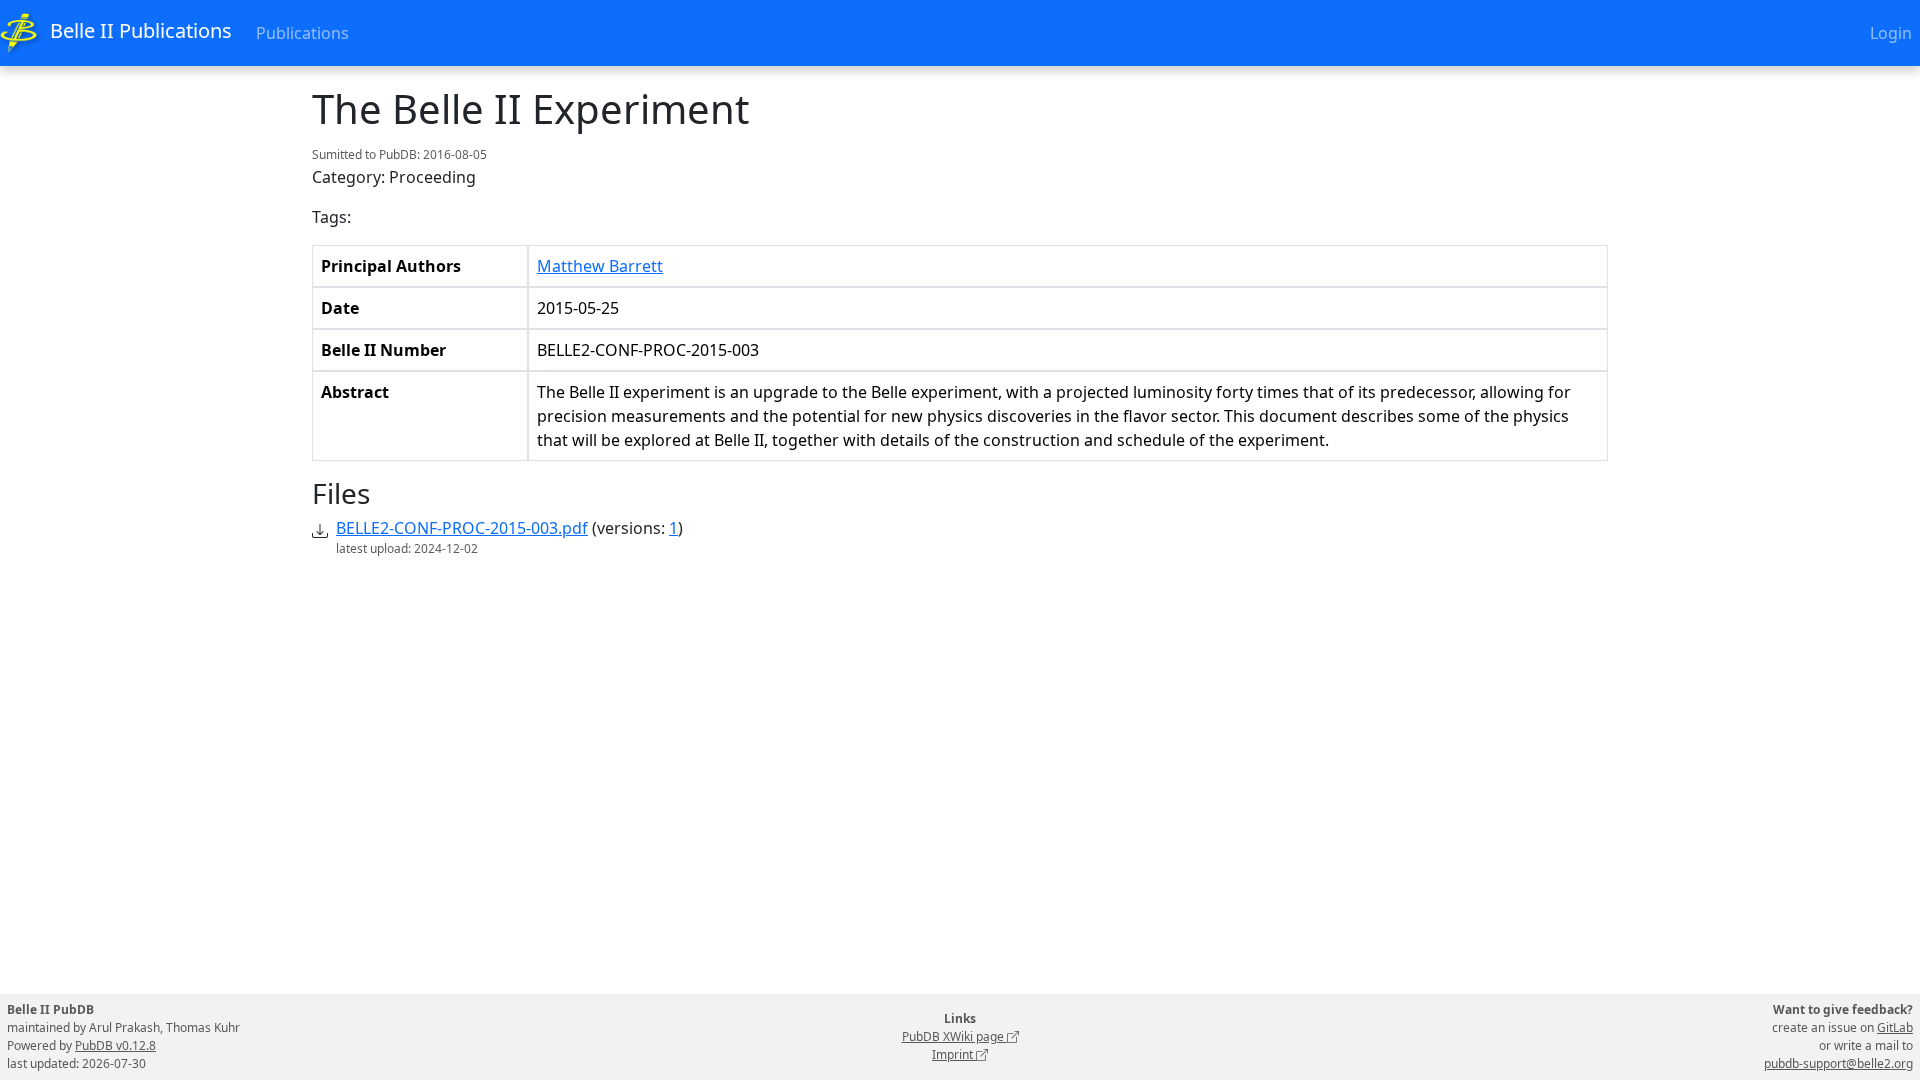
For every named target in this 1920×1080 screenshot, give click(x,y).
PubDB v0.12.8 (115, 1045)
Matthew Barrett (600, 266)
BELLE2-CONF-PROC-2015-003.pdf (462, 528)
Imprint (954, 1054)
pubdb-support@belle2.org (1838, 1063)
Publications (302, 33)
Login (1891, 33)
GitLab (1895, 1027)
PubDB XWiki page (954, 1036)
